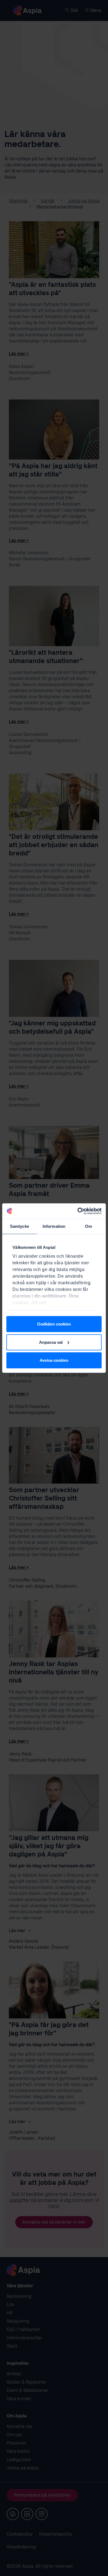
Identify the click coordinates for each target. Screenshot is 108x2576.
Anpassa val (51, 1342)
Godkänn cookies (54, 1324)
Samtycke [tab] (20, 1226)
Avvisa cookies (54, 1360)
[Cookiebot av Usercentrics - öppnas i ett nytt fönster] (78, 1211)
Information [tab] (54, 1226)
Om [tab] (88, 1226)
